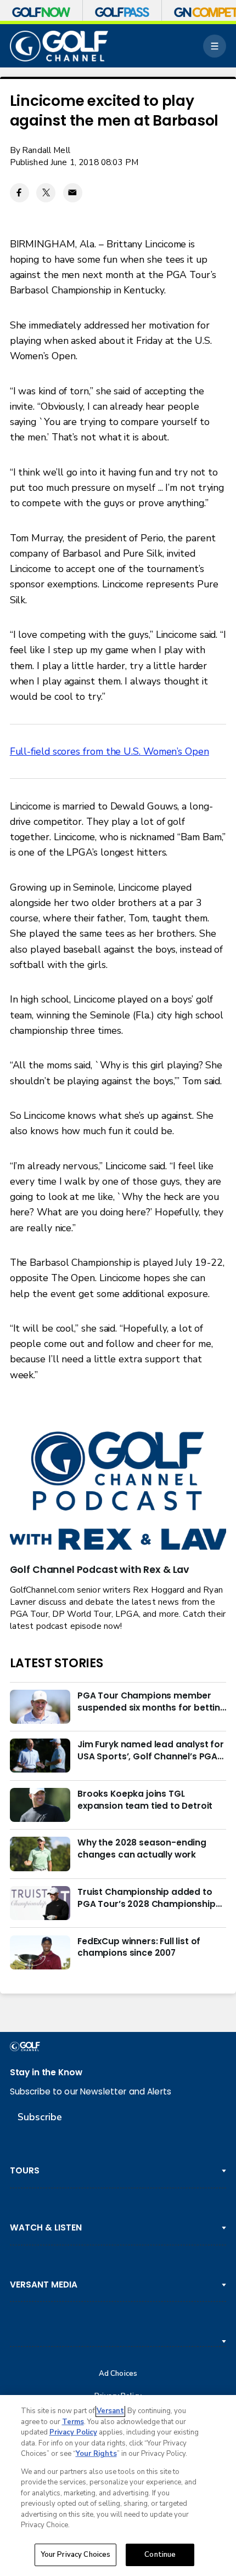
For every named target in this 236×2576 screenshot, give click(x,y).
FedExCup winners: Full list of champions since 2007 (139, 1947)
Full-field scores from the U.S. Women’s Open (109, 751)
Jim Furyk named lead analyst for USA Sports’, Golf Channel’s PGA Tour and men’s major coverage (151, 1751)
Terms (73, 2422)
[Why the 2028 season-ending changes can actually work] (40, 1854)
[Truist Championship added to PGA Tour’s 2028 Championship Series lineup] (40, 1903)
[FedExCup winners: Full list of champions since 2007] (40, 1952)
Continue (160, 2555)
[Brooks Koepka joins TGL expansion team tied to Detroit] (40, 1805)
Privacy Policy (73, 2432)
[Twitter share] (46, 193)
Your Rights (96, 2454)
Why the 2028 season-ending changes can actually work (142, 1849)
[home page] (59, 46)
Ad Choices (118, 2374)
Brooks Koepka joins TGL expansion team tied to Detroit (145, 1800)
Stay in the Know (46, 2072)
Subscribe (40, 2117)
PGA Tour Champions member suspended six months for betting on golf (152, 1702)
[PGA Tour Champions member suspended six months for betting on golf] (40, 1707)
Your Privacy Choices (76, 2555)
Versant (110, 2411)
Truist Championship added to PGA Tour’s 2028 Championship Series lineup (147, 1898)
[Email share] (73, 193)
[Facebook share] (19, 193)
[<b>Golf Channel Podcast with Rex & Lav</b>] (118, 1492)
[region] (118, 2486)
